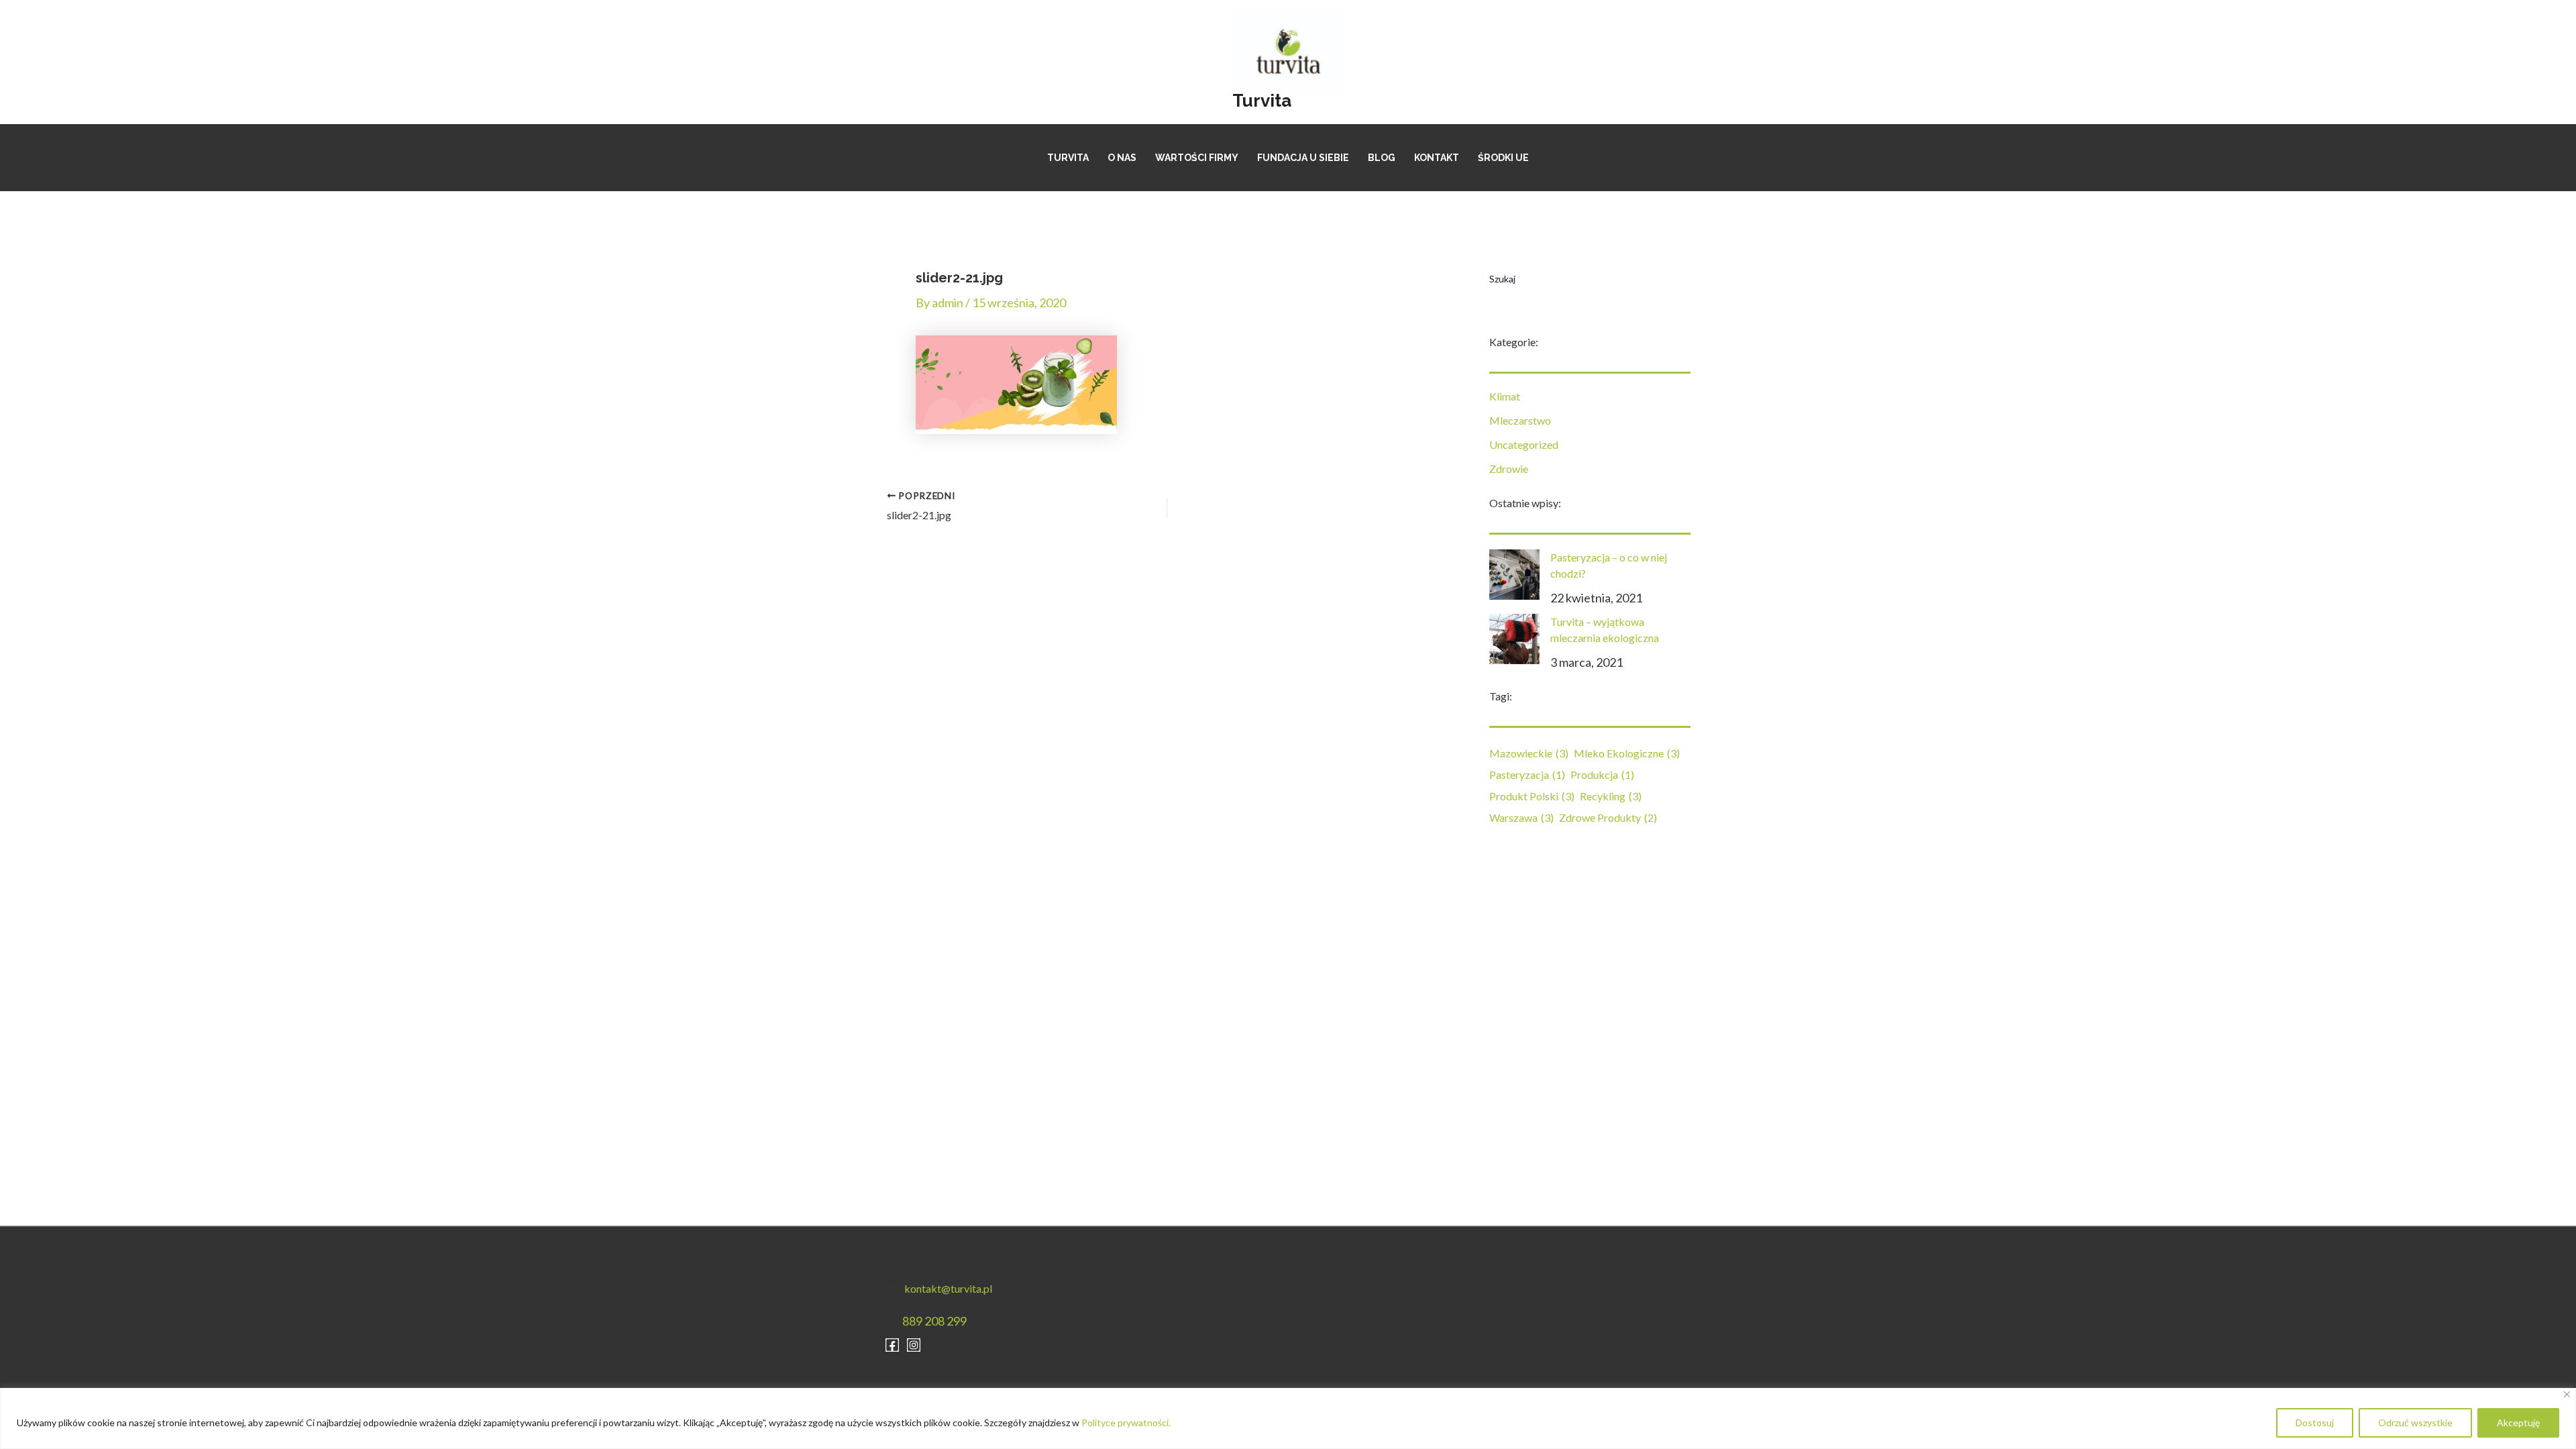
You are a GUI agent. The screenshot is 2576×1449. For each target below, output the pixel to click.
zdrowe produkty (1608, 817)
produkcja (1602, 774)
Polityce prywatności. (1126, 1423)
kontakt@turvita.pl (948, 1288)
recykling (1611, 796)
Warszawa (1521, 817)
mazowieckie (1529, 753)
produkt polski (1532, 796)
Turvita (1262, 101)
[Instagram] (914, 1345)
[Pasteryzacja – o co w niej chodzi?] (1514, 575)
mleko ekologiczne (1627, 753)
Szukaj (1502, 279)
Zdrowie (1509, 469)
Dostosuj (2315, 1423)
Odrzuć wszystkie (2415, 1423)
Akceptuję (2518, 1423)
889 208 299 (934, 1321)
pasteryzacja (1527, 774)
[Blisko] (2567, 1394)
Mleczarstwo (1520, 420)
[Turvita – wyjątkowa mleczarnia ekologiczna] (1514, 639)
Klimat (1505, 396)
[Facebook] (892, 1345)
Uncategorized (1524, 444)
